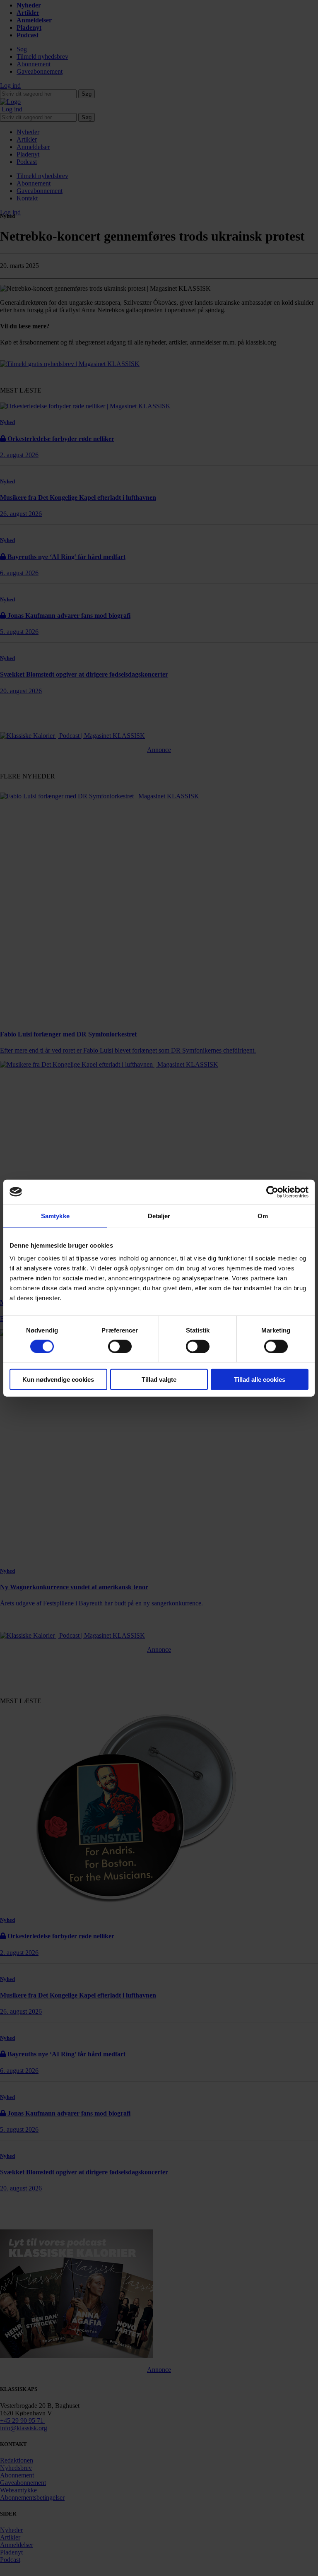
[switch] (120, 1346)
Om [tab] (263, 1216)
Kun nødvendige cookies (58, 1380)
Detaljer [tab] (159, 1216)
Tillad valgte (159, 1380)
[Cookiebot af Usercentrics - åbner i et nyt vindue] (272, 1192)
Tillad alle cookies (260, 1380)
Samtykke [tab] (55, 1216)
